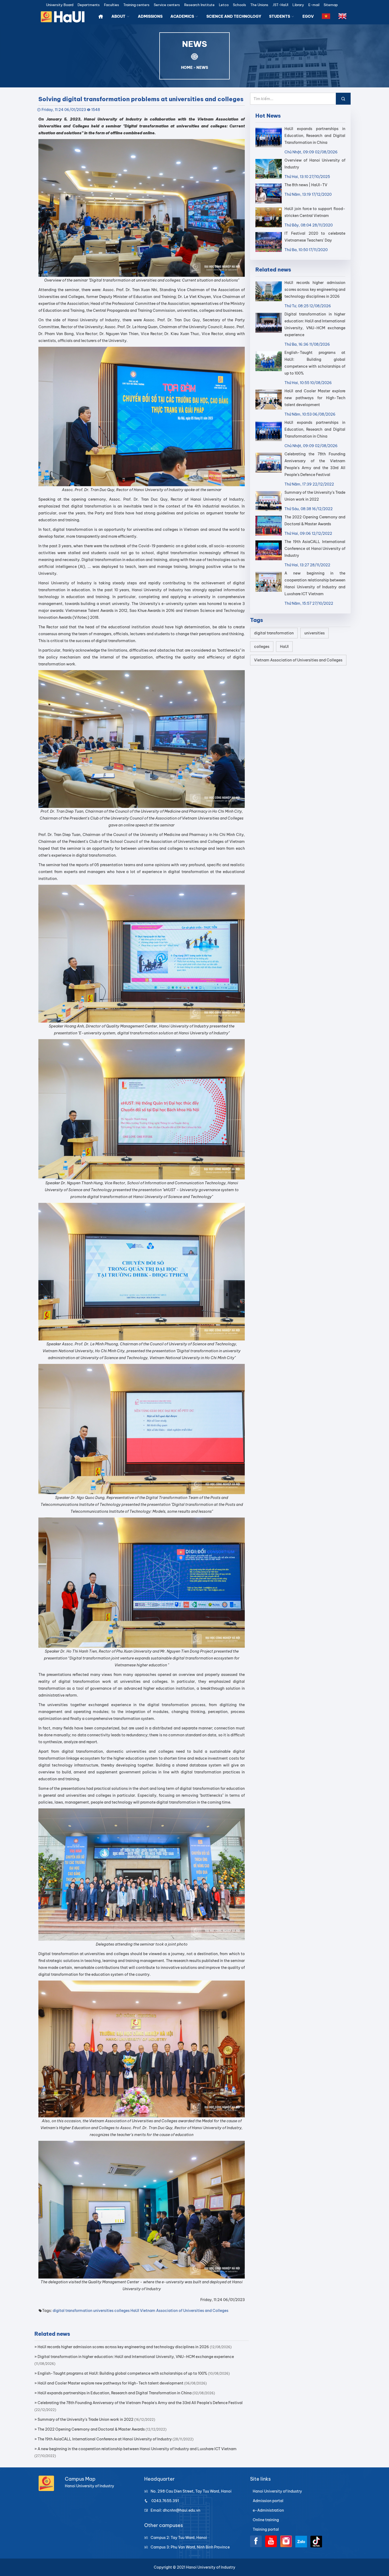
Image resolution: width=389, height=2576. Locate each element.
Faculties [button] (112, 5)
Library (298, 5)
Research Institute (199, 5)
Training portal (266, 2529)
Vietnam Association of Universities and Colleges (184, 2311)
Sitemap (331, 5)
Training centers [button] (136, 5)
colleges (122, 2311)
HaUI (135, 2311)
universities (103, 2311)
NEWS (202, 68)
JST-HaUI (280, 5)
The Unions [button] (259, 5)
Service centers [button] (167, 5)
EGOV (308, 16)
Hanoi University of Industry (277, 2491)
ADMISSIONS (150, 16)
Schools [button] (239, 5)
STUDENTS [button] (280, 16)
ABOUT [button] (119, 16)
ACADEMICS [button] (183, 16)
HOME (187, 68)
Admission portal (268, 2501)
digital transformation (73, 2311)
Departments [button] (89, 5)
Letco (224, 5)
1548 (96, 110)
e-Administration (268, 2510)
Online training (266, 2520)
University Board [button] (60, 5)
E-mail (314, 5)
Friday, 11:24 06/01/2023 (64, 110)
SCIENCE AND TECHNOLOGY (234, 16)
